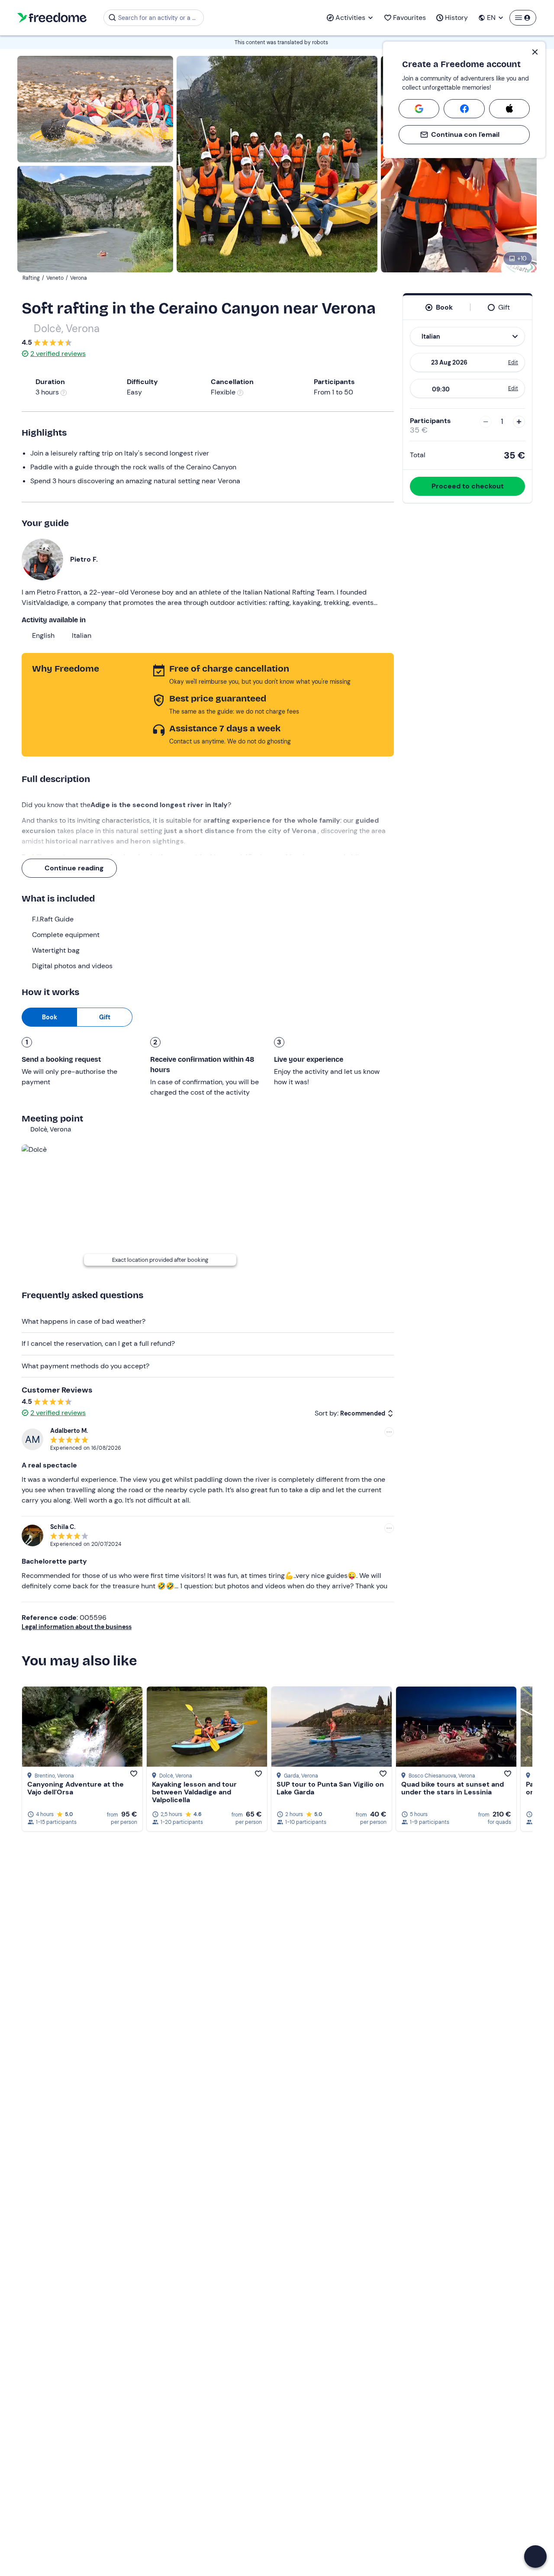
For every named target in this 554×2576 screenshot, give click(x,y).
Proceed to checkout (468, 486)
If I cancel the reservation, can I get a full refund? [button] (98, 1343)
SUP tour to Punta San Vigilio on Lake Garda (330, 1788)
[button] (535, 2557)
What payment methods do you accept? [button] (85, 1366)
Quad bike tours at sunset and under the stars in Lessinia (453, 1788)
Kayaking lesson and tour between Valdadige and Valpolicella (194, 1792)
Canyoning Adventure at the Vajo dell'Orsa (76, 1788)
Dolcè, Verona (67, 328)
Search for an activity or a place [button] (159, 18)
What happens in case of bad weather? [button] (84, 1321)
